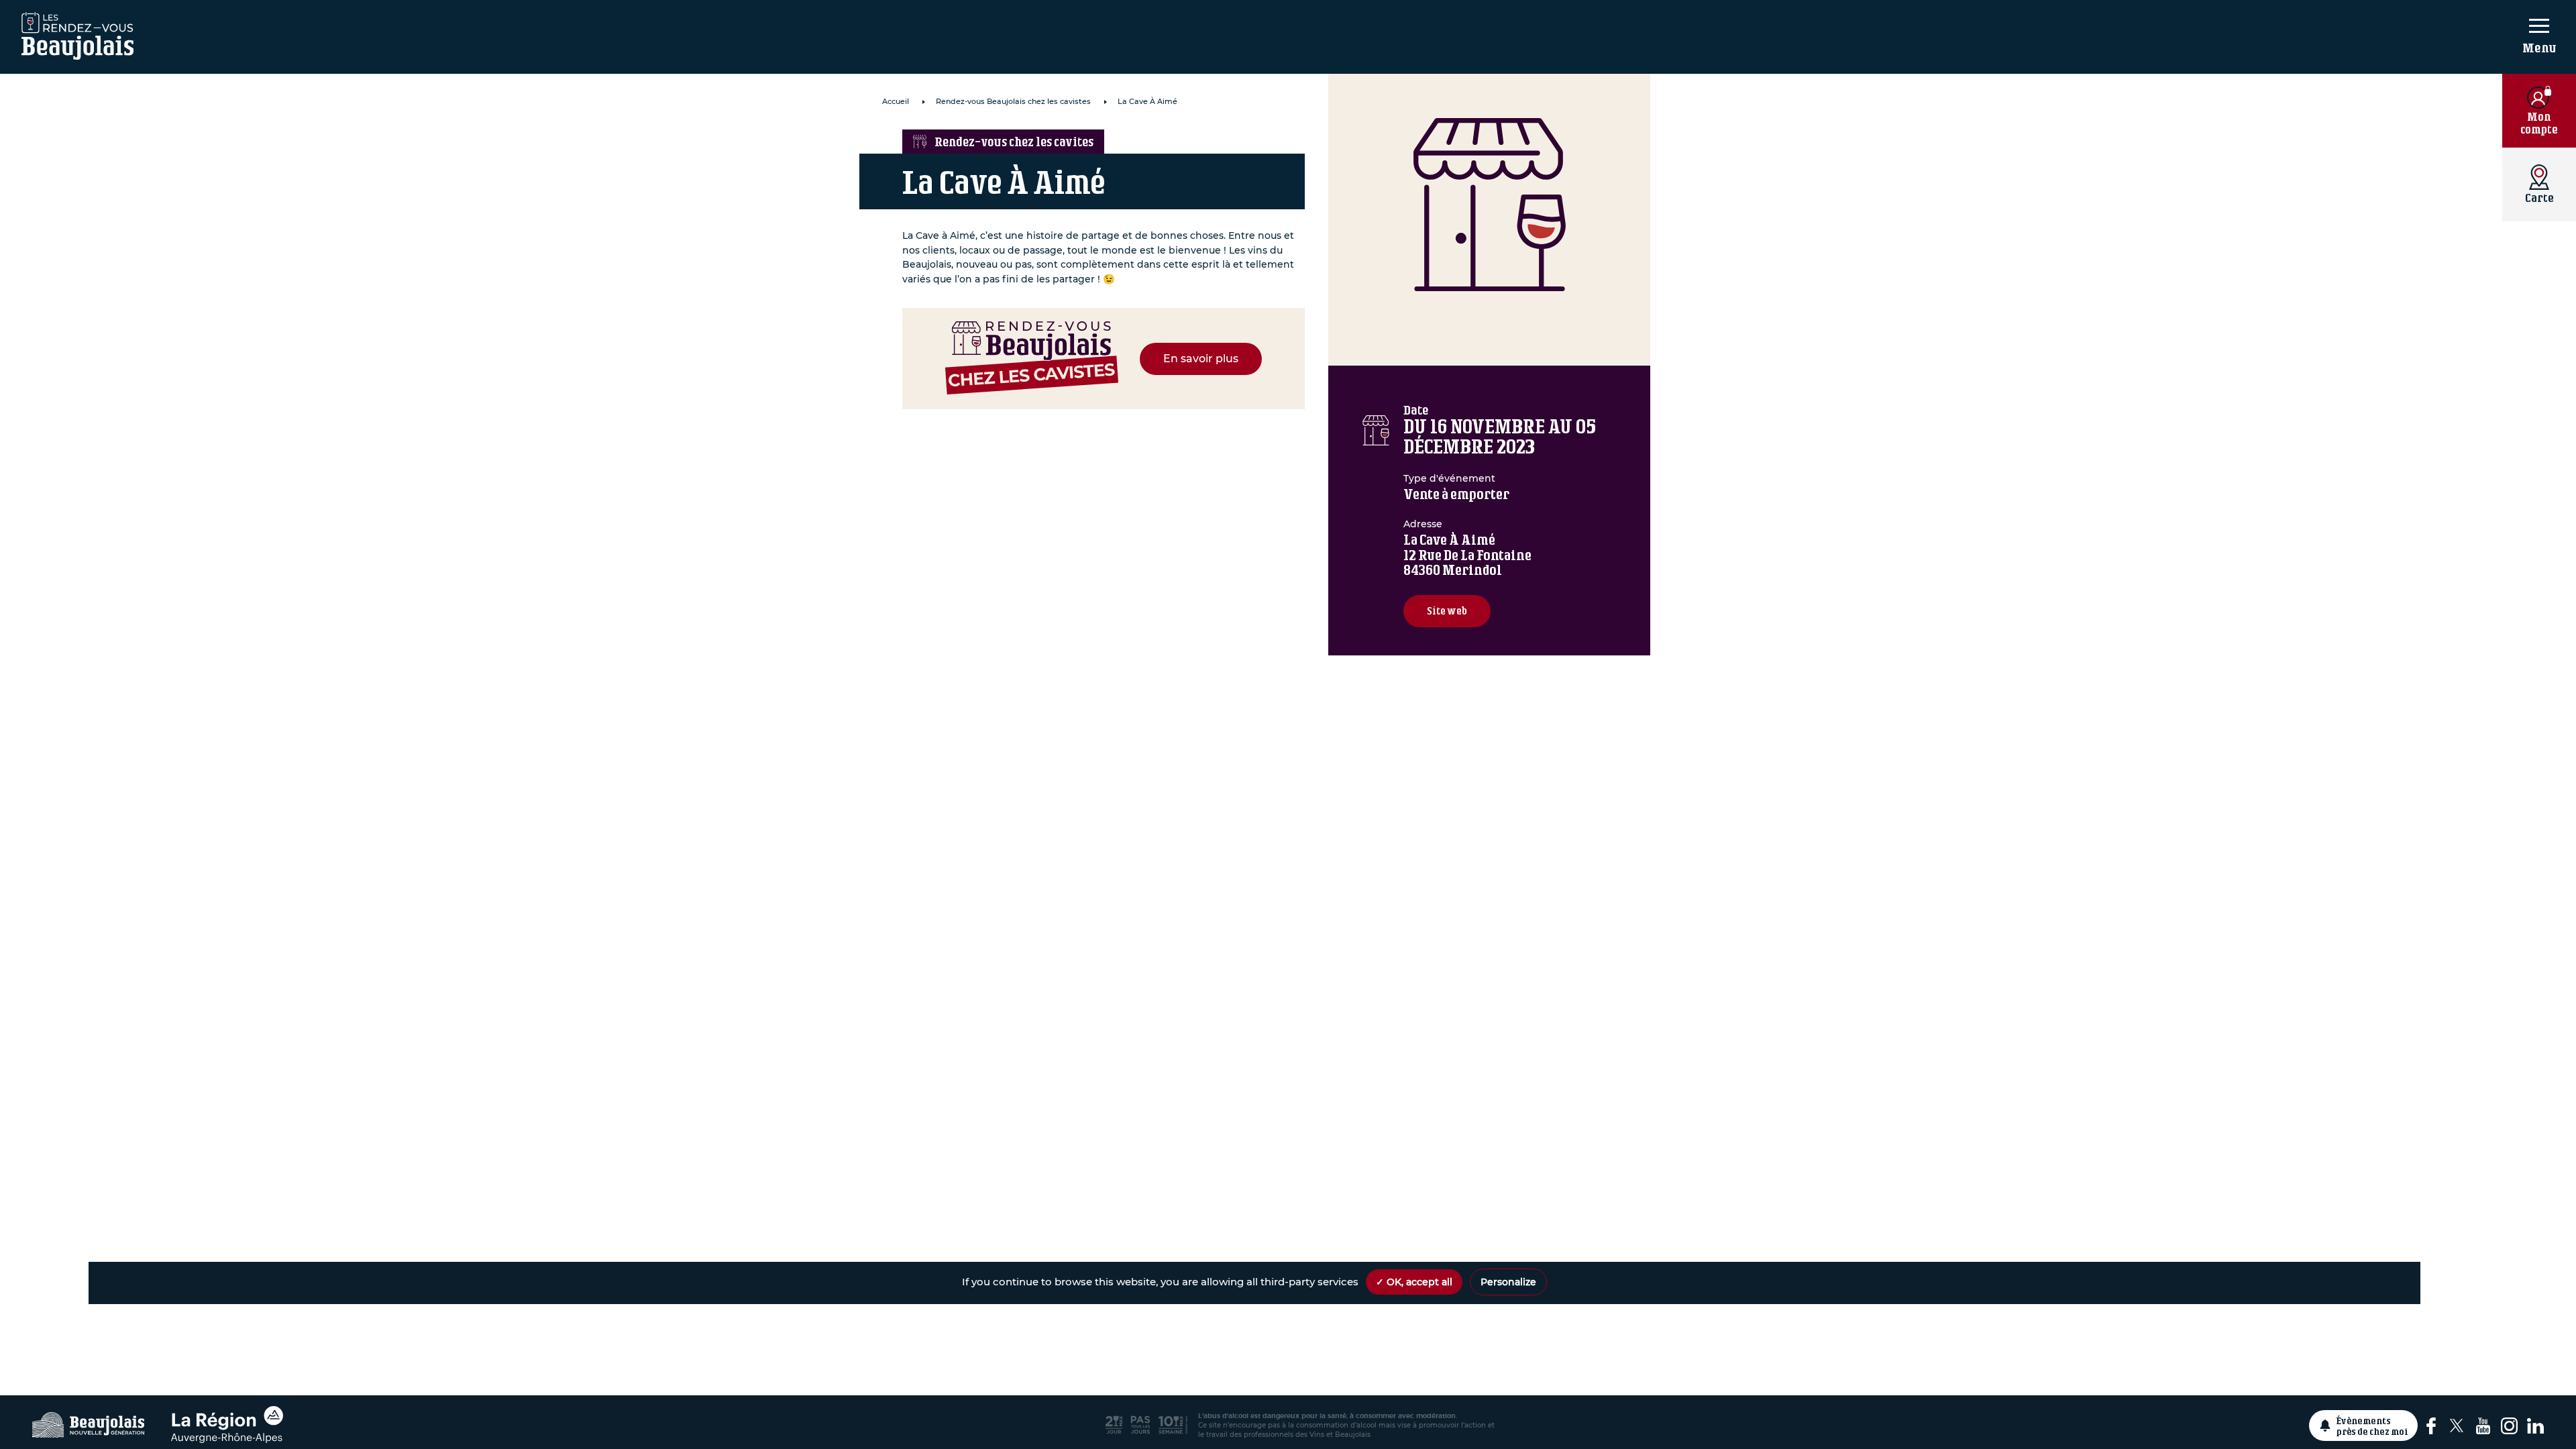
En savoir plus (1201, 359)
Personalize (1508, 1282)
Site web (1447, 611)
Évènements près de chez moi (2372, 1426)
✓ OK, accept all (1414, 1282)
